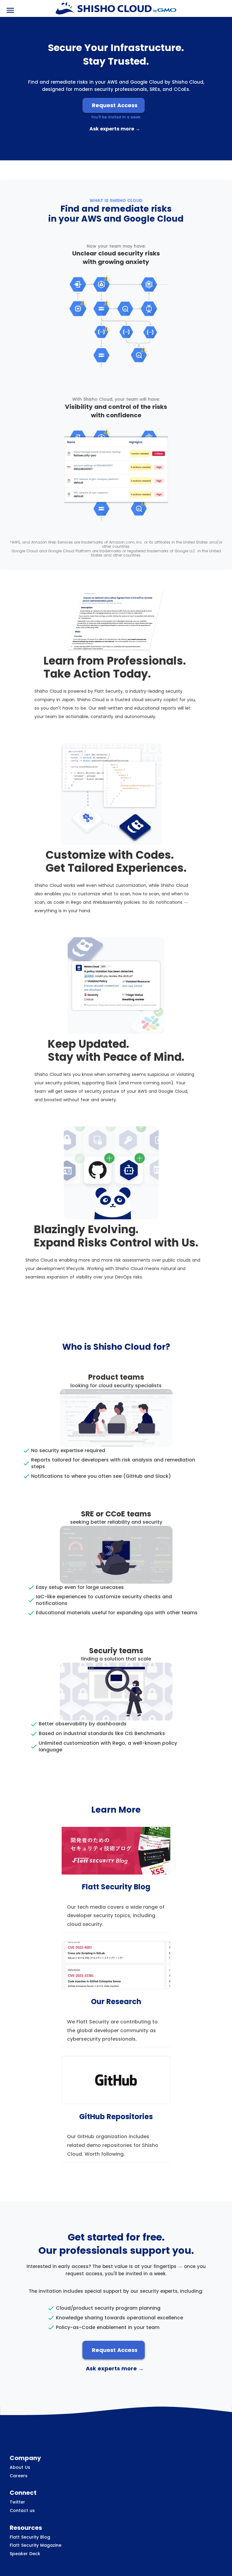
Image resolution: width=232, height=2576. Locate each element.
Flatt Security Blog (30, 2537)
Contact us (22, 2511)
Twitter (17, 2502)
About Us (20, 2467)
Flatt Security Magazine (35, 2545)
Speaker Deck (25, 2554)
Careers (19, 2476)
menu (10, 10)
